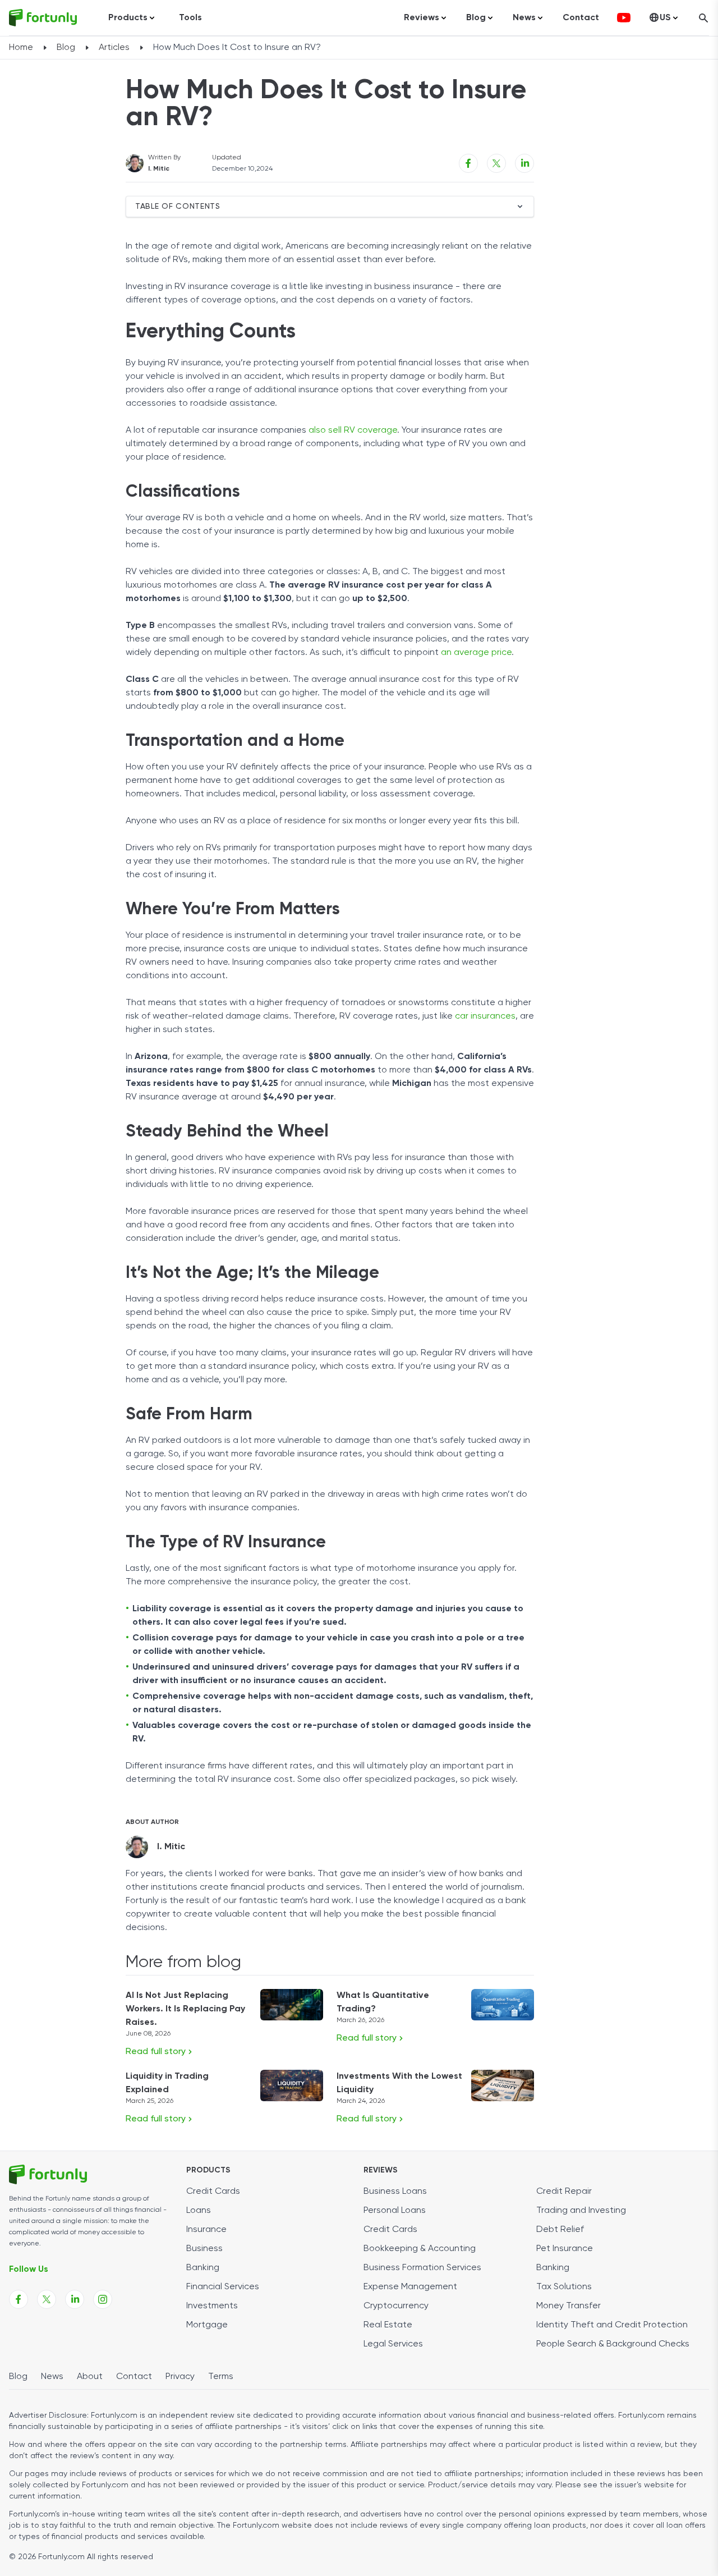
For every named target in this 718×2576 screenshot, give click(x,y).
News (52, 2377)
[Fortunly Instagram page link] (103, 2299)
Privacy (180, 2377)
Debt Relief (560, 2230)
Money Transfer (569, 2306)
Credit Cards (213, 2192)
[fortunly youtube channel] (624, 18)
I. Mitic (159, 169)
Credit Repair (564, 2192)
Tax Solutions (564, 2287)
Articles (114, 48)
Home (21, 48)
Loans (199, 2211)
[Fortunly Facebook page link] (19, 2299)
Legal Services (393, 2344)
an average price (476, 653)
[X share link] (496, 163)
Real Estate (388, 2325)
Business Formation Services (422, 2268)
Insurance (206, 2230)
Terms (221, 2377)
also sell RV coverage (353, 430)
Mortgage (207, 2325)
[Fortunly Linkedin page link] (75, 2299)
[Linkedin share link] (524, 163)
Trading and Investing (581, 2211)
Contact (581, 18)
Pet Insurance (565, 2249)
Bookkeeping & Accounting (420, 2249)
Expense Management (410, 2287)
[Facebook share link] (468, 163)
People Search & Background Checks (613, 2344)
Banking (203, 2268)
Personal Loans (395, 2211)
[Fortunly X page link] (47, 2299)
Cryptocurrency (396, 2306)
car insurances (485, 1016)
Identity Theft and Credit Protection (612, 2325)
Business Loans (395, 2192)
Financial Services (223, 2287)
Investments (212, 2306)
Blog (66, 48)
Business (204, 2249)
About (90, 2377)
